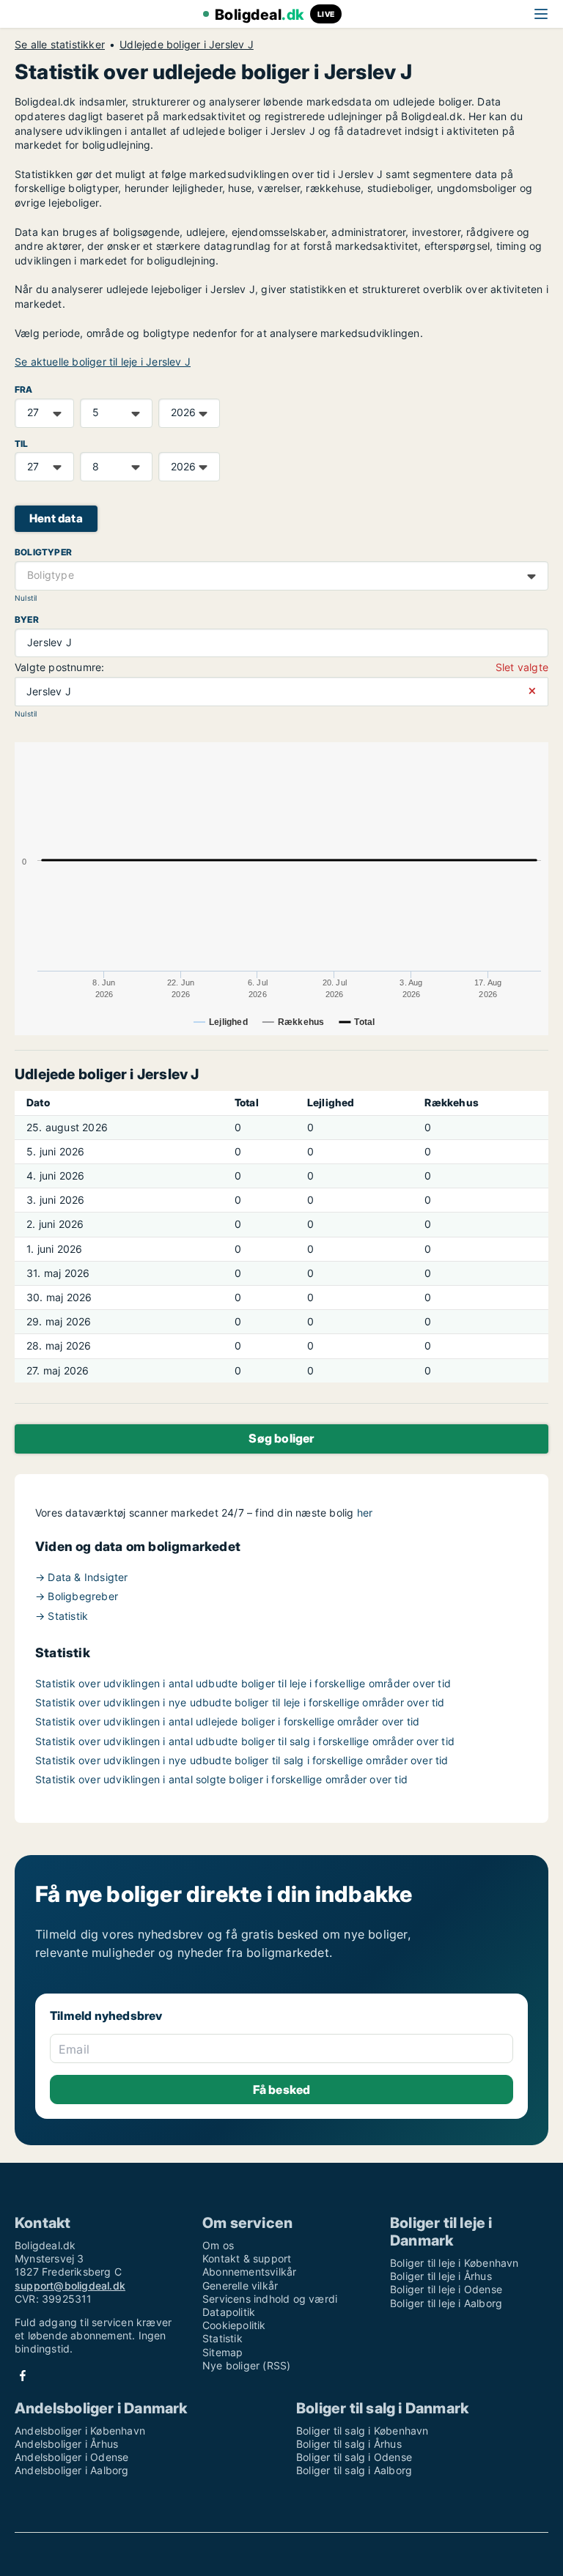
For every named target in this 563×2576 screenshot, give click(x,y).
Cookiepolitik (234, 2325)
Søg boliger (281, 1438)
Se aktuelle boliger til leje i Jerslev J (103, 362)
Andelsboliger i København (80, 2431)
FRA (24, 389)
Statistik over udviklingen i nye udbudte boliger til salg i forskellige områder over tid (242, 1760)
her (365, 1513)
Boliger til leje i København (455, 2263)
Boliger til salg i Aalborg (354, 2470)
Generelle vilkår (240, 2286)
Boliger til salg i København (363, 2431)
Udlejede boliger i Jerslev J (187, 45)
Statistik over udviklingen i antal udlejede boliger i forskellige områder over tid (227, 1721)
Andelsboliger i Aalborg (72, 2470)
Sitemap (222, 2352)
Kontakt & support (247, 2258)
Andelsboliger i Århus (66, 2444)
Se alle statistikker (60, 45)
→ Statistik (62, 1616)
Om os (218, 2245)
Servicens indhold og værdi (270, 2299)
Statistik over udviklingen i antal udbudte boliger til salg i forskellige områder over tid (245, 1741)
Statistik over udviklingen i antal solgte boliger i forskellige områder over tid (221, 1779)
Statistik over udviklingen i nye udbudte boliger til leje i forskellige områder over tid (240, 1702)
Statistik (222, 2338)
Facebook (23, 2376)
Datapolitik (229, 2312)
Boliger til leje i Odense (446, 2289)
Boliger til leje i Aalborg (446, 2303)
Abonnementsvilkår (249, 2272)
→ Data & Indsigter (82, 1577)
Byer (27, 619)
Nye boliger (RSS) (246, 2365)
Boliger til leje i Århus (441, 2276)
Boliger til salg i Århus (349, 2444)
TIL (22, 444)
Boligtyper (43, 552)
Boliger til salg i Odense (354, 2457)
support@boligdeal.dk (70, 2286)
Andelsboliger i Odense (71, 2457)
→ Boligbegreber (77, 1596)
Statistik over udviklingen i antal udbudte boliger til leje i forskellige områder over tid (243, 1683)
